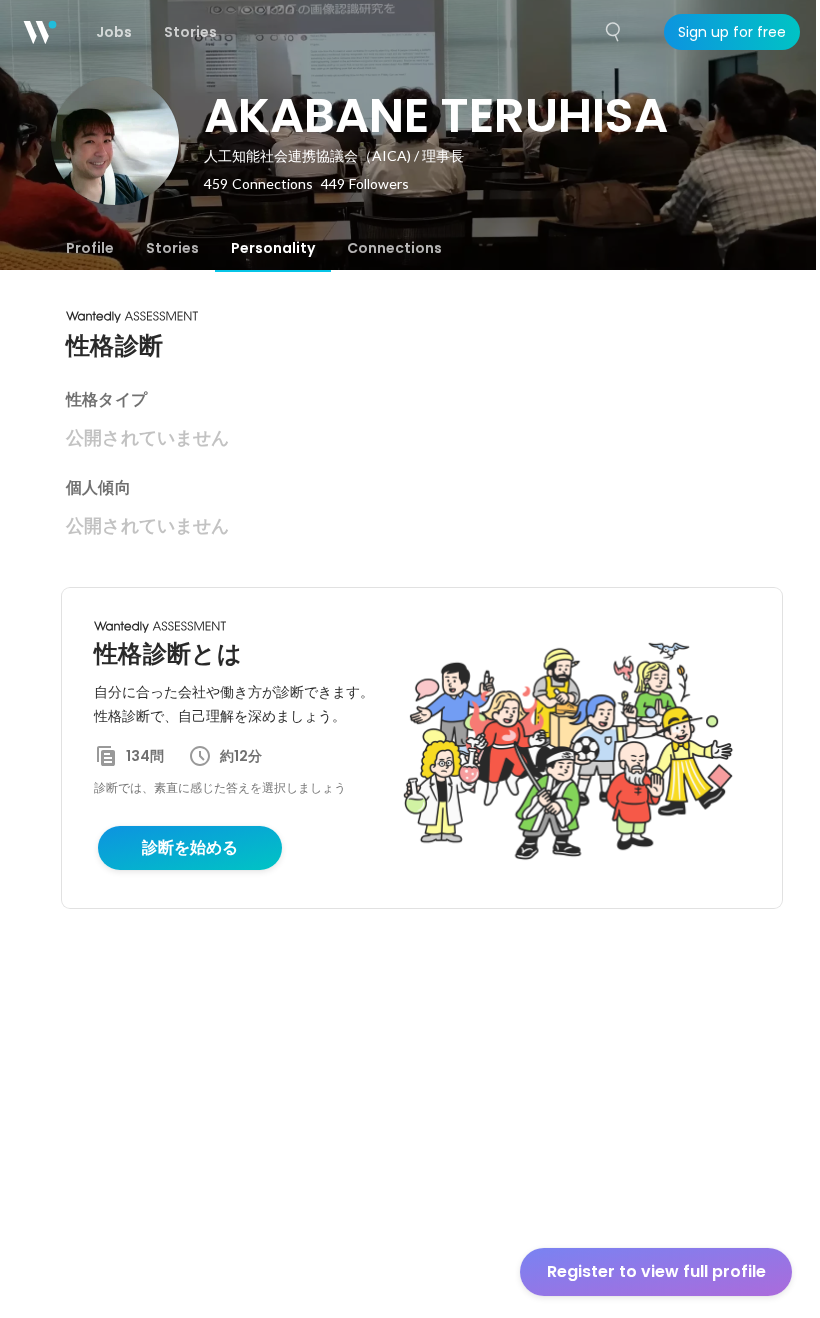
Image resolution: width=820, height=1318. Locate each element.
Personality (273, 248)
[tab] (90, 248)
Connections (394, 248)
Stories (172, 248)
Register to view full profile (656, 1271)
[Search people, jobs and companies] (614, 32)
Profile (90, 248)
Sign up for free (732, 32)
